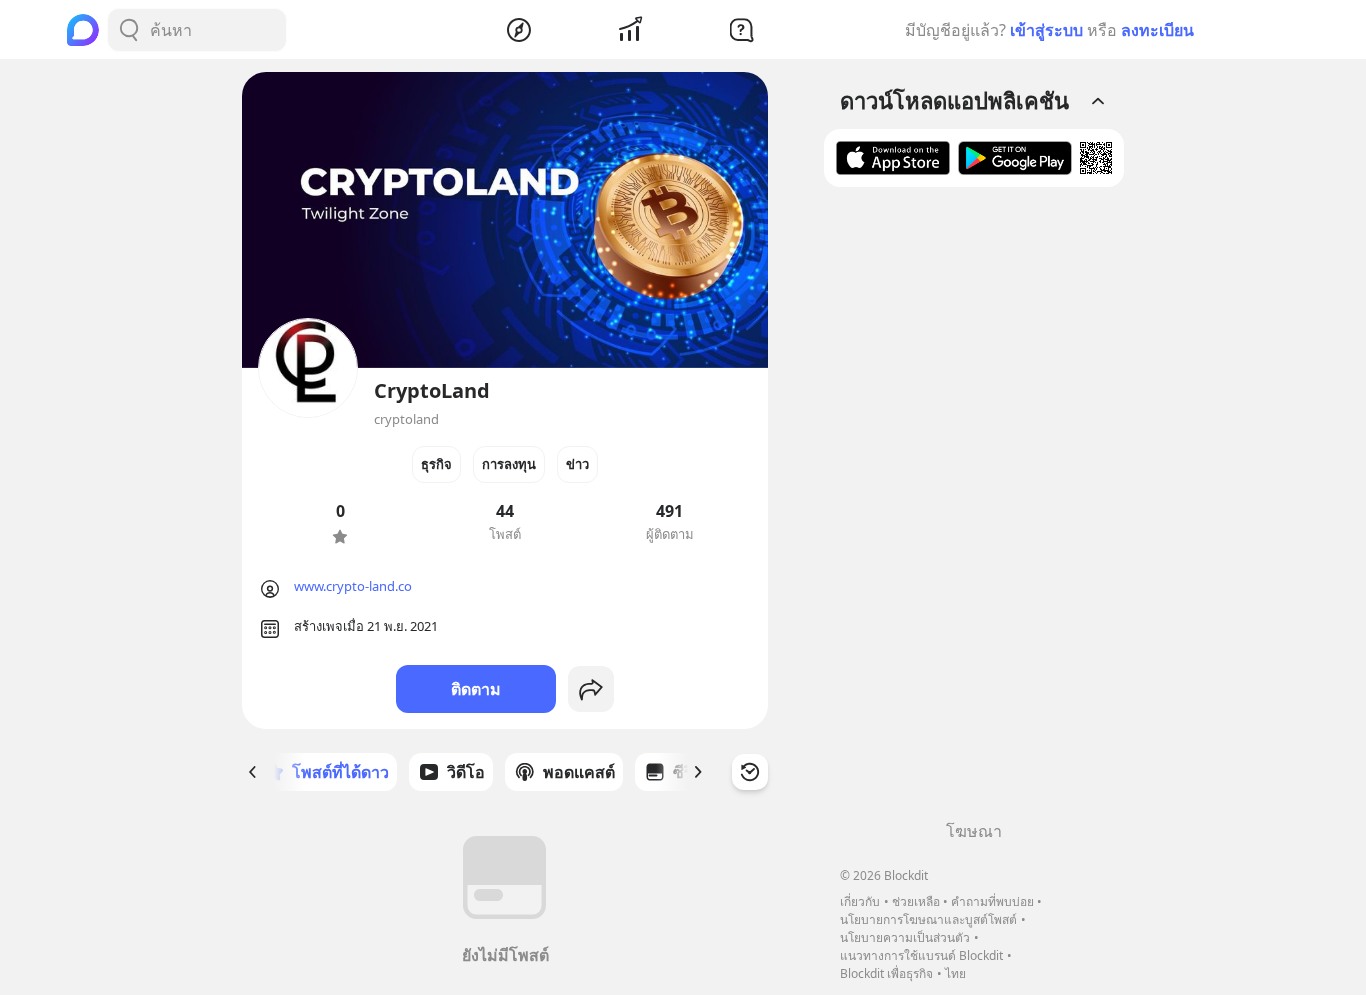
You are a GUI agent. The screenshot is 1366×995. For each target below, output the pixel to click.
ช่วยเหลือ (916, 901)
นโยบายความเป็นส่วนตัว (905, 937)
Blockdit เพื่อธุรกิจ (886, 973)
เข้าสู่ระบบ (1046, 30)
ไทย (955, 973)
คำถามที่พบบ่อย (992, 901)
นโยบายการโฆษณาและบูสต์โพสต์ (928, 919)
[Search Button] (129, 30)
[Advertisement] (974, 511)
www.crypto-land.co (353, 586)
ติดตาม (476, 689)
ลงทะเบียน (1157, 30)
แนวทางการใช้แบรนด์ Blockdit (921, 955)
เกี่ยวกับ (860, 901)
